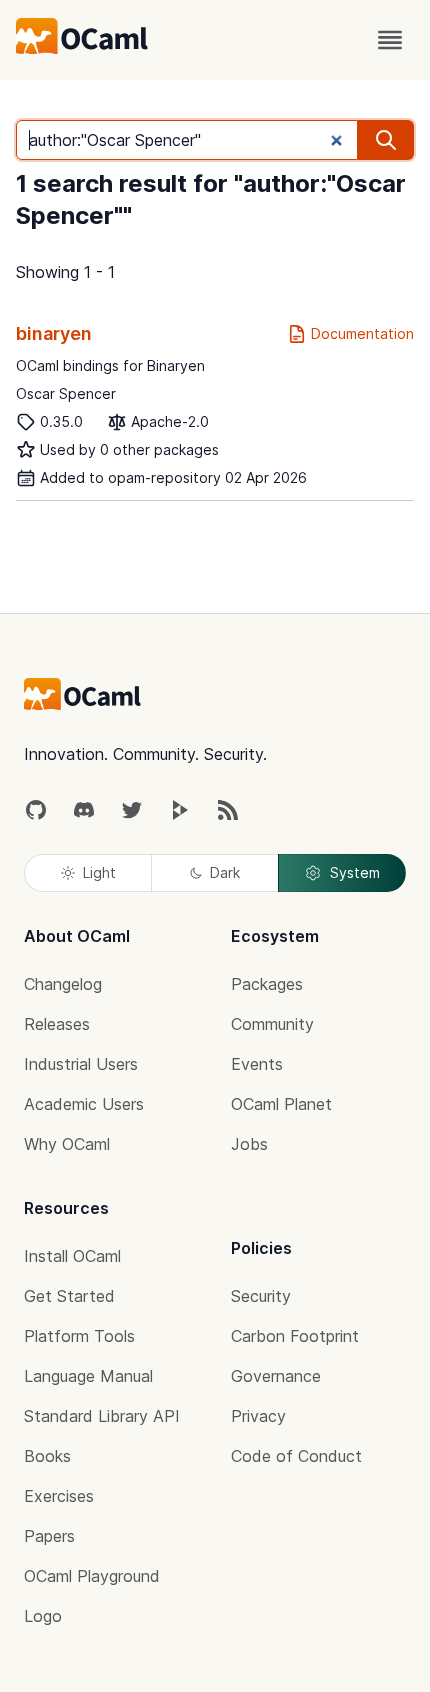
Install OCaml (72, 1256)
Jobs (249, 1144)
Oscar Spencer (66, 393)
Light (99, 872)
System (355, 872)
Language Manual (88, 1376)
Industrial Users (81, 1064)
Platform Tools (79, 1336)
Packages (267, 984)
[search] (386, 140)
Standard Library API (102, 1416)
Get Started (69, 1296)
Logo (43, 1616)
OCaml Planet (281, 1104)
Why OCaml (67, 1144)
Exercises (59, 1496)
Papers (49, 1536)
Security (261, 1296)
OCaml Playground (92, 1576)
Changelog (63, 984)
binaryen (54, 333)
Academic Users (84, 1104)
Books (47, 1456)
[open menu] (390, 40)
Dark (225, 872)
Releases (57, 1024)
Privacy (258, 1416)
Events (257, 1064)
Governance (276, 1376)
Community (272, 1024)
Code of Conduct (296, 1456)
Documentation (362, 333)
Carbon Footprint (295, 1336)
